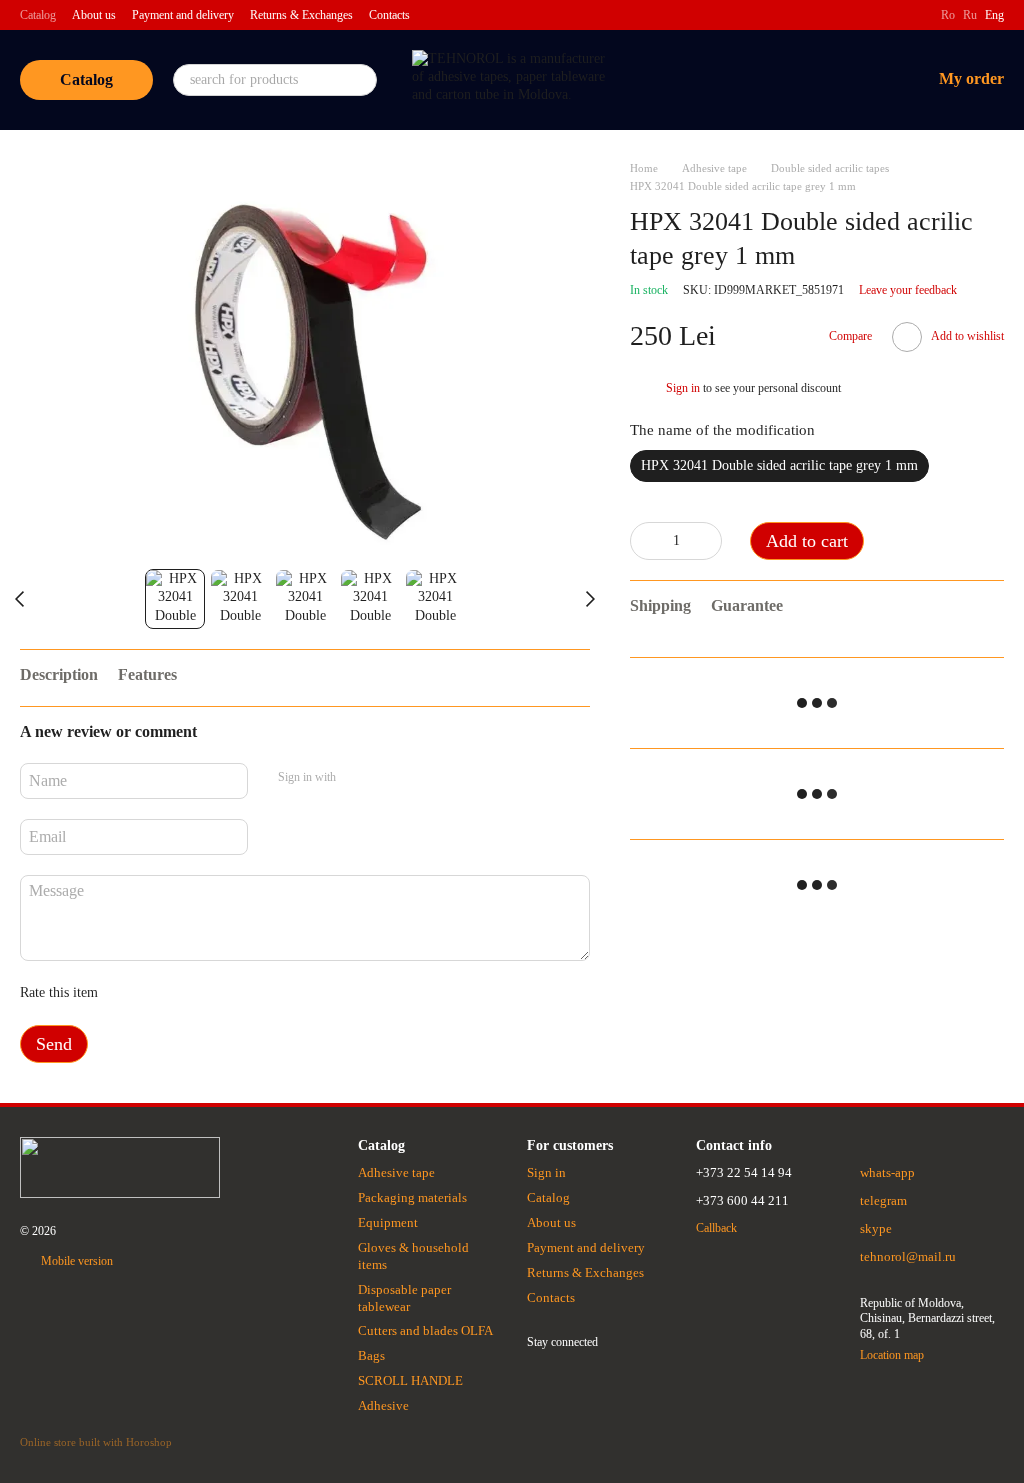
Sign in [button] (683, 388)
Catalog (38, 15)
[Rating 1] (131, 993)
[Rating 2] (163, 993)
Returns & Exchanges (301, 15)
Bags (371, 1355)
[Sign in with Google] (390, 778)
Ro (948, 15)
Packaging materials (412, 1197)
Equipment (388, 1222)
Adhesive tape (396, 1172)
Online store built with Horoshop (96, 1442)
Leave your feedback (908, 290)
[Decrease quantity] (645, 541)
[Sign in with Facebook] (358, 778)
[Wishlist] (811, 80)
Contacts (389, 15)
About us (94, 15)
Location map (892, 1355)
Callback (716, 1228)
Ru (970, 15)
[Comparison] (759, 80)
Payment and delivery (183, 15)
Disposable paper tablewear (404, 1298)
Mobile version (75, 1261)
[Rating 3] (195, 993)
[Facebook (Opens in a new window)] (913, 15)
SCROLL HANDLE (410, 1380)
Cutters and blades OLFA (425, 1330)
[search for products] (361, 80)
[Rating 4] (227, 993)
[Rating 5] (259, 993)
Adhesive (383, 1405)
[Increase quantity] (707, 541)
